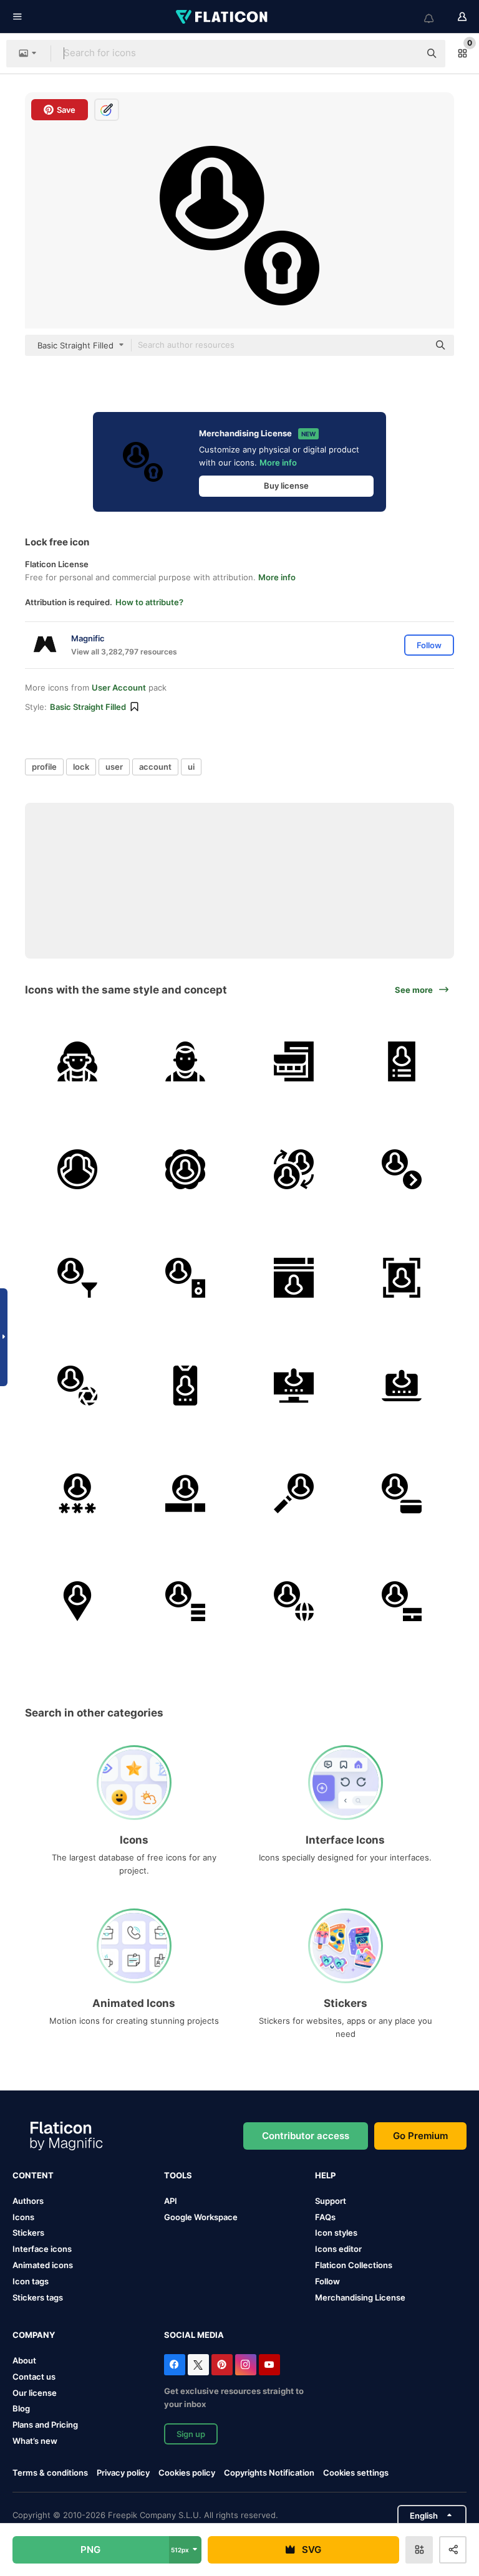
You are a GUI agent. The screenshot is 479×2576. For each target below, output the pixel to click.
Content (33, 2175)
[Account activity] (185, 1386)
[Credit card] (402, 1493)
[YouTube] (269, 2365)
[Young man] (185, 1061)
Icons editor (338, 2249)
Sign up (191, 2434)
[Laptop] (402, 1386)
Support (331, 2201)
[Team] (77, 1169)
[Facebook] (175, 2365)
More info (278, 462)
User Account (119, 687)
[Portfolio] (402, 1601)
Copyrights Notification (269, 2473)
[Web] (294, 1277)
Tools (178, 2175)
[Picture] (402, 1277)
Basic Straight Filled (88, 707)
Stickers (28, 2233)
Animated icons (43, 2265)
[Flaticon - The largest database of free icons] (223, 17)
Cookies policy (187, 2473)
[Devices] (185, 1277)
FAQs (325, 2217)
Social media (194, 2335)
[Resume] (294, 1061)
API (171, 2201)
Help (325, 2175)
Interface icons (42, 2249)
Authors (28, 2201)
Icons (23, 2217)
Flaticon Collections (354, 2265)
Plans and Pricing (45, 2425)
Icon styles (336, 2233)
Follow (327, 2281)
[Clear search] (404, 54)
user (114, 767)
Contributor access (306, 2136)
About (24, 2360)
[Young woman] (77, 1061)
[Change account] (294, 1169)
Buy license (286, 486)
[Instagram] (246, 2365)
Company (34, 2335)
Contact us (34, 2377)
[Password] (77, 1493)
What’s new (35, 2441)
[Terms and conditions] (402, 1061)
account (155, 767)
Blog (21, 2408)
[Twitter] (198, 2365)
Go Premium (420, 2136)
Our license (35, 2393)
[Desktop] (294, 1386)
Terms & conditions (50, 2473)
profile (44, 767)
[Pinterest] (222, 2365)
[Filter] (77, 1277)
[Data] (185, 1601)
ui (191, 767)
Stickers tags (38, 2297)
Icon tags (31, 2281)
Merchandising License (360, 2297)
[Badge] (185, 1169)
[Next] (402, 1169)
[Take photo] (77, 1386)
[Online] (294, 1601)
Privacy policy (123, 2473)
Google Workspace (201, 2217)
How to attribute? (149, 602)
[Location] (77, 1601)
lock (81, 767)
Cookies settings (356, 2473)
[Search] (294, 1493)
